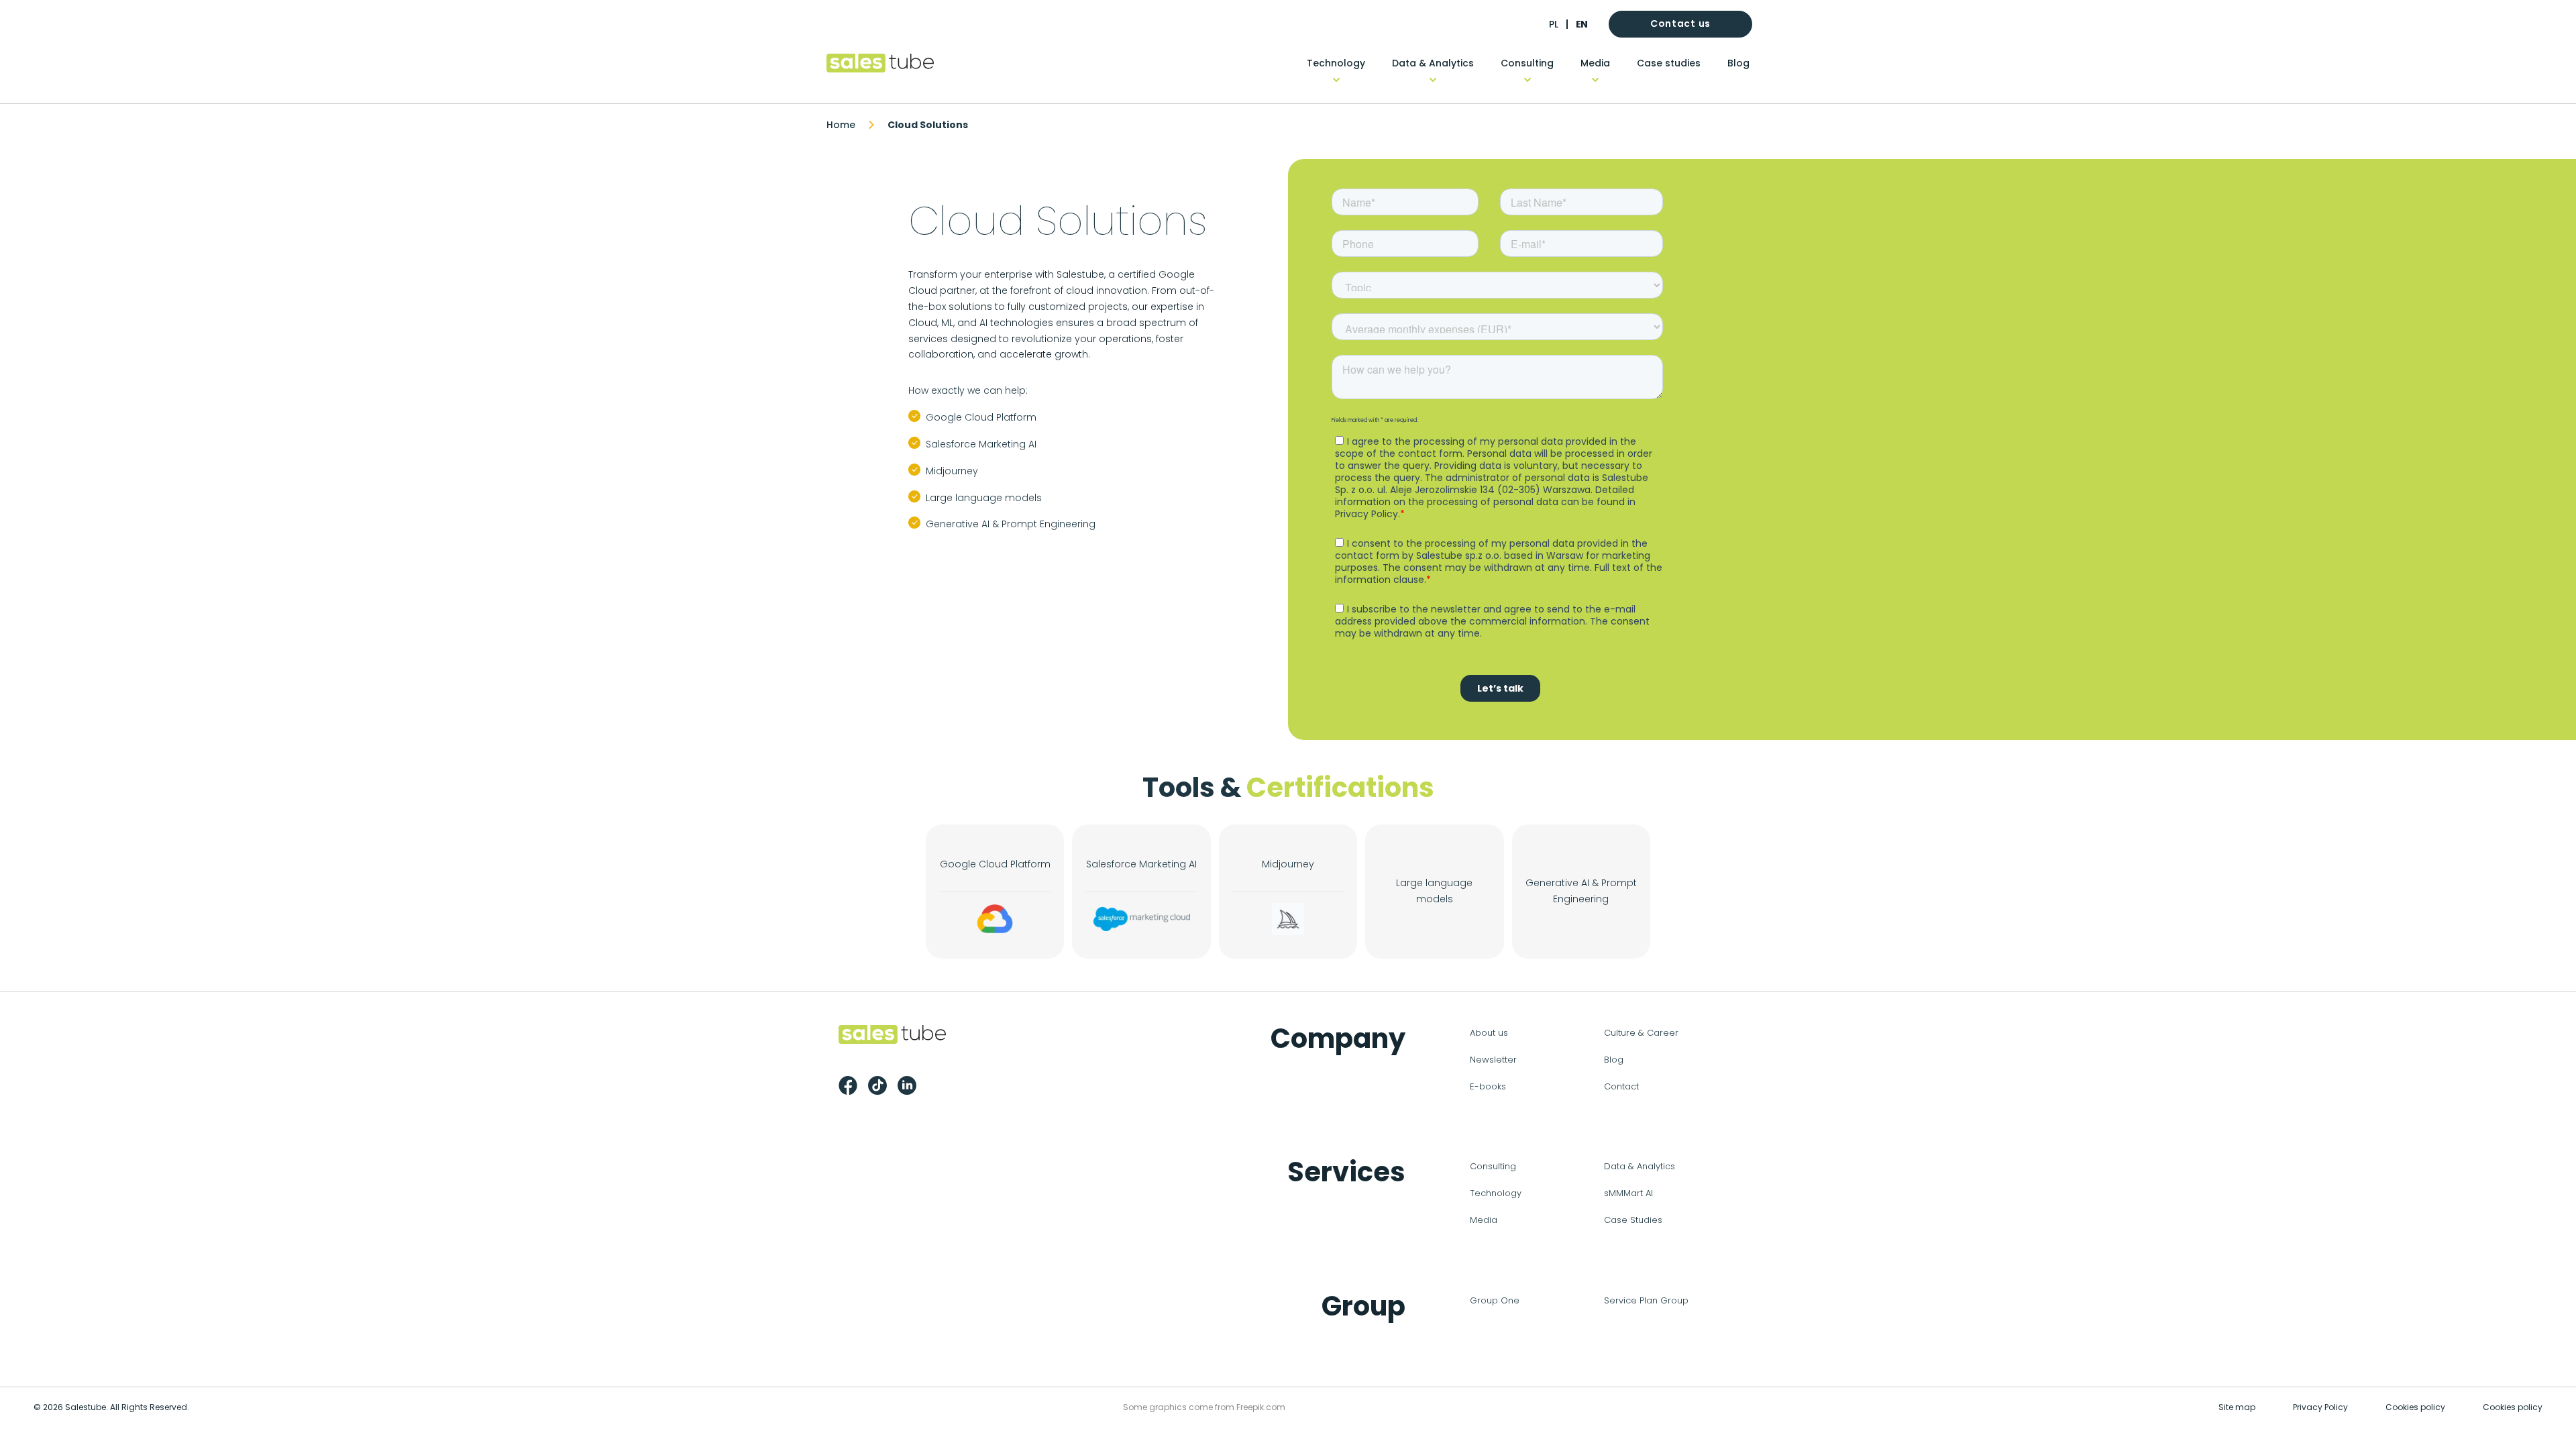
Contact (1621, 1086)
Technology (1336, 63)
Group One (1495, 1300)
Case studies (1669, 63)
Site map (2237, 1407)
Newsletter (1493, 1060)
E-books (1488, 1086)
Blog (1738, 63)
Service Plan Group (1646, 1300)
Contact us (1680, 23)
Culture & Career (1641, 1033)
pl (1554, 24)
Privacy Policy (2320, 1407)
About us (1489, 1033)
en (1581, 24)
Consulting (1527, 63)
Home (841, 125)
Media (1595, 63)
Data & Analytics (1433, 63)
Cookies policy (2415, 1407)
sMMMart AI (1628, 1193)
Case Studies (1633, 1220)
